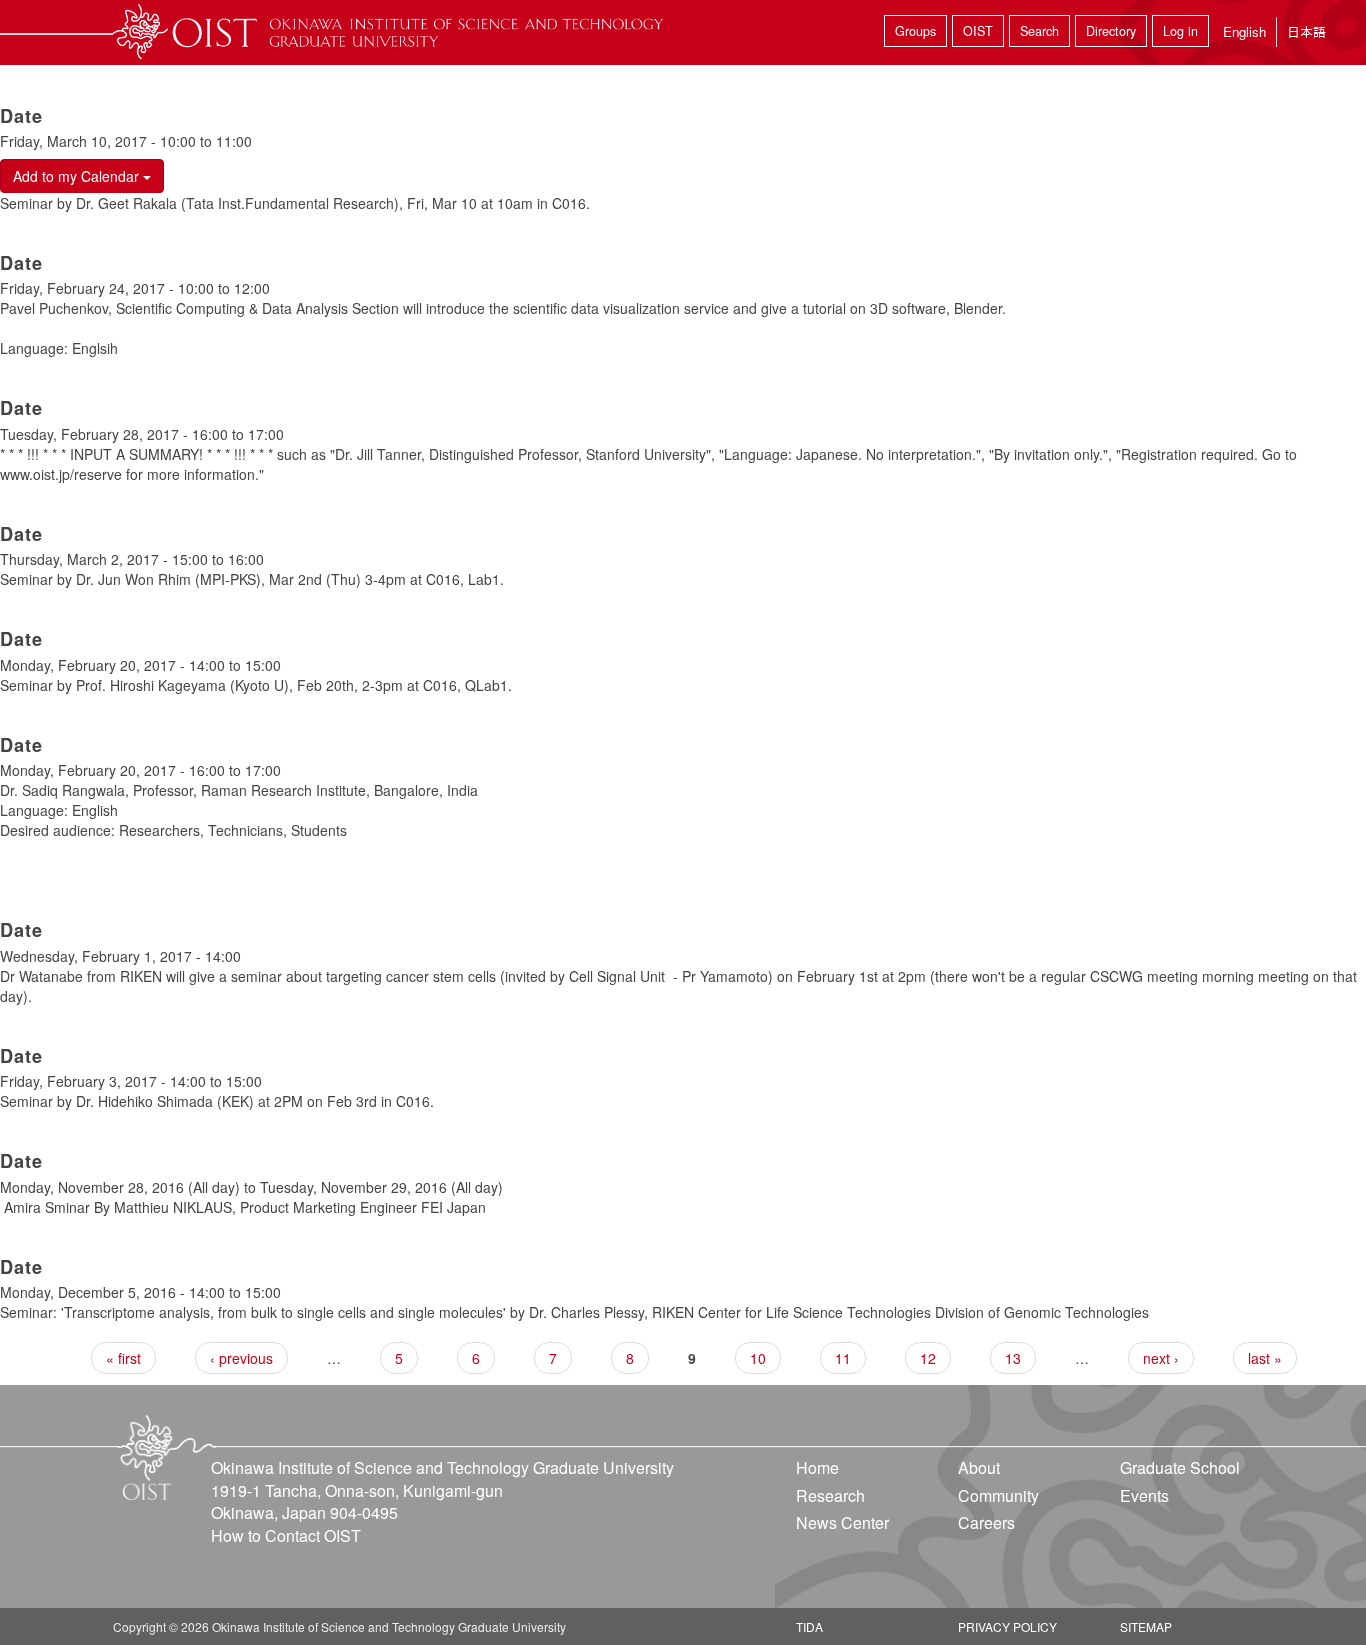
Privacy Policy (1007, 1626)
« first (123, 1358)
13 (1013, 1358)
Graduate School (1180, 1467)
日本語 (1306, 31)
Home (817, 1467)
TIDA (809, 1626)
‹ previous (241, 1358)
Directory (1111, 31)
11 (843, 1358)
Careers (986, 1522)
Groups (915, 31)
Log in (1180, 31)
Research (830, 1495)
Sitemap (1146, 1626)
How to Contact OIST (286, 1535)
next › (1161, 1358)
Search (1039, 31)
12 (928, 1358)
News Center (842, 1522)
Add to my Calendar (78, 176)
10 (758, 1358)
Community (998, 1495)
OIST (978, 31)
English (1244, 31)
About (979, 1467)
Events (1144, 1495)
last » (1265, 1358)
